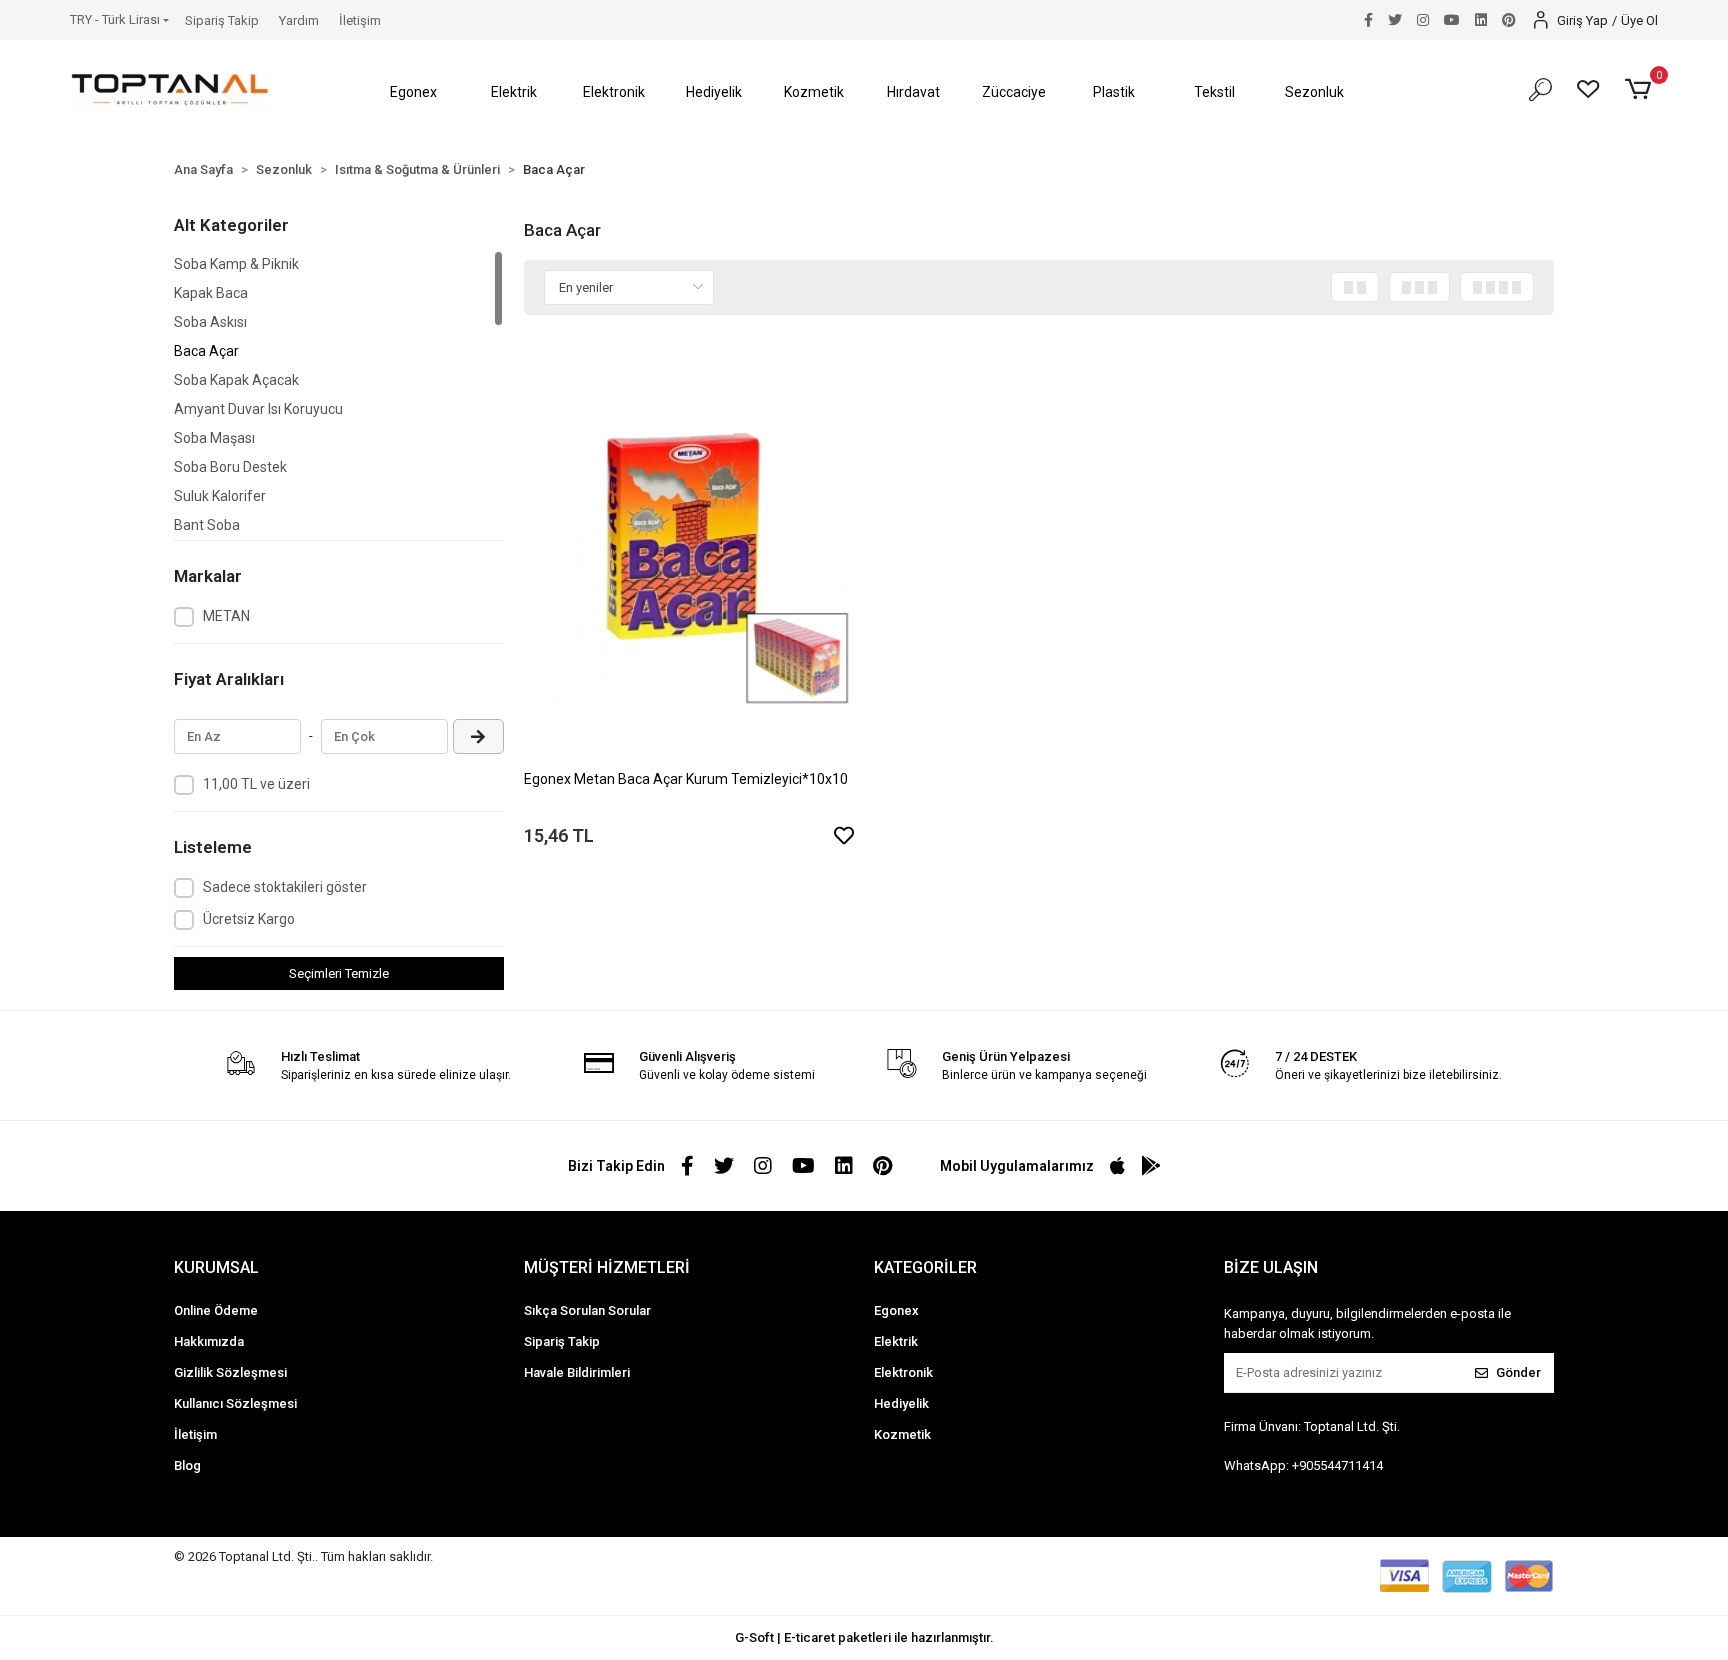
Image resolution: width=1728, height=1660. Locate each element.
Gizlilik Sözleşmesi (230, 1372)
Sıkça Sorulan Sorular (587, 1310)
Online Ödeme (216, 1310)
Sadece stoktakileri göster (285, 887)
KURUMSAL (216, 1267)
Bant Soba (207, 525)
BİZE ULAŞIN (1271, 1267)
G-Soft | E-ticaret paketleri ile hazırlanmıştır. (864, 1637)
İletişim (360, 20)
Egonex (896, 1310)
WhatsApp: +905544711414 (1303, 1465)
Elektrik (896, 1341)
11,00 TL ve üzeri (256, 784)
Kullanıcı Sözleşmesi (235, 1403)
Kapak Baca (211, 293)
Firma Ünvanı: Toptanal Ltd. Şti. (1312, 1426)
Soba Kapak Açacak (236, 380)
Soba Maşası (214, 438)
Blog (187, 1465)
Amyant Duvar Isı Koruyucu (258, 409)
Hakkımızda (209, 1341)
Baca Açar (206, 351)
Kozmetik (902, 1434)
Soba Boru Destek (230, 467)
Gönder (1518, 1372)
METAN (226, 616)
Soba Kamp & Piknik (236, 264)
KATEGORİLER (925, 1267)
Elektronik (903, 1372)
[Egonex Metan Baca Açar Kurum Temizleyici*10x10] (689, 545)
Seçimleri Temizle (339, 973)
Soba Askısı (210, 322)
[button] (414, 92)
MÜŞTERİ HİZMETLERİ (607, 1267)
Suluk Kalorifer (220, 496)
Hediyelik (901, 1403)
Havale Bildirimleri (577, 1372)
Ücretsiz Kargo (249, 919)
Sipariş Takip (222, 20)
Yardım (299, 20)
